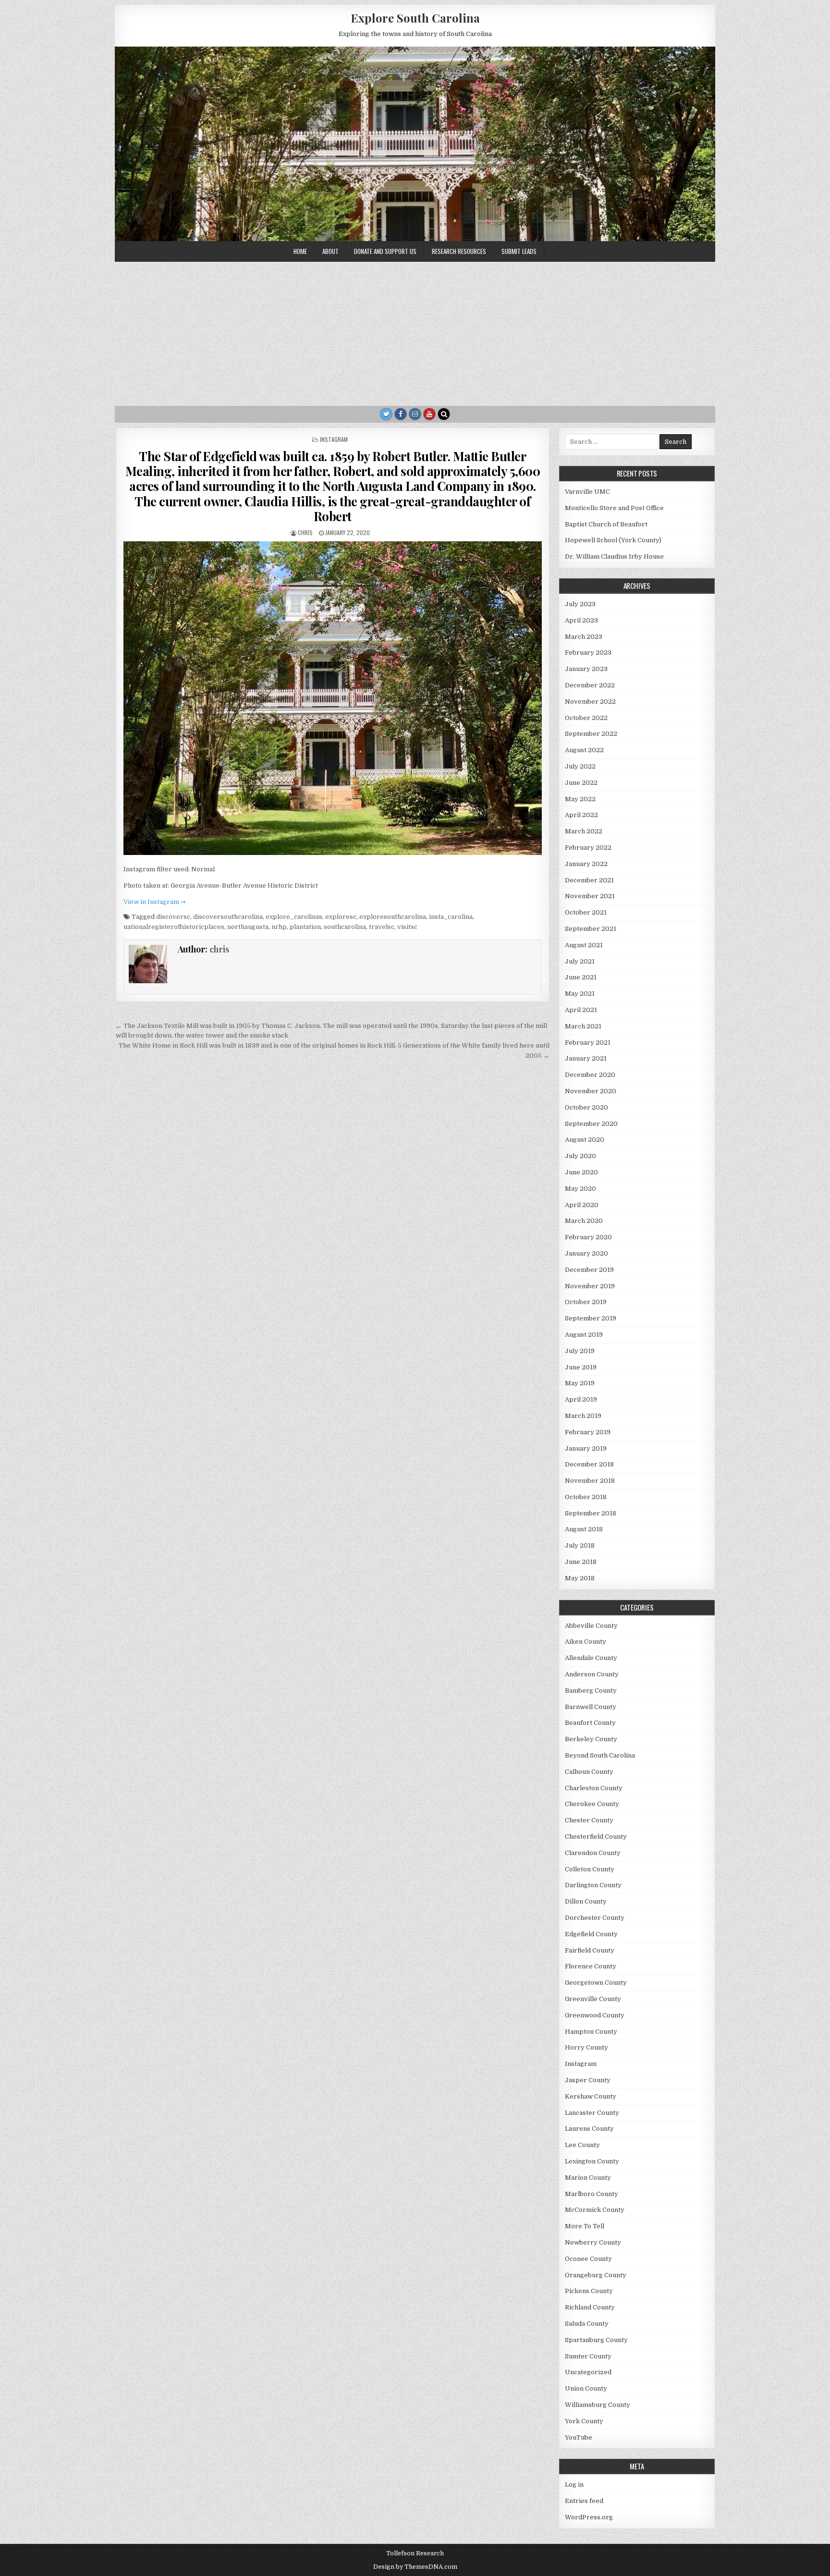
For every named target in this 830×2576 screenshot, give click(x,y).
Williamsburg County (598, 2405)
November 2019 (590, 1286)
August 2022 (584, 750)
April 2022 (581, 815)
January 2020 (586, 1253)
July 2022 (580, 766)
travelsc (382, 927)
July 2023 (580, 604)
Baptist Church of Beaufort (606, 524)
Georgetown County (596, 1983)
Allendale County (591, 1658)
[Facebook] (401, 414)
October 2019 (586, 1302)
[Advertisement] (415, 334)
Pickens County (589, 2291)
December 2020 (590, 1075)
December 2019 (589, 1270)
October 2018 (586, 1497)
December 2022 (590, 685)
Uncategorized (588, 2372)
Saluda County (587, 2324)
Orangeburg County (596, 2275)
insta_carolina (451, 917)
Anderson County (592, 1674)
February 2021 (588, 1043)
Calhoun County (589, 1772)
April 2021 (581, 1010)
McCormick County (595, 2210)
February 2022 (588, 848)
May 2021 (580, 994)
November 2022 (590, 702)
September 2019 (591, 1318)
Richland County (590, 2307)
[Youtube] (429, 414)
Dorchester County (595, 1918)
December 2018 (589, 1464)
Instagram (334, 439)
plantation (305, 927)
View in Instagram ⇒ (155, 902)
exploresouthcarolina (393, 917)
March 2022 (584, 831)
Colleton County (590, 1869)
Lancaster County (592, 2113)
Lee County (582, 2145)
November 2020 (591, 1091)
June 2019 (581, 1367)
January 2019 (586, 1448)
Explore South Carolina (415, 18)
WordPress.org (589, 2517)
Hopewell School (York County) (613, 540)
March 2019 (583, 1416)
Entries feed (584, 2501)
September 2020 (591, 1124)
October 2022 (586, 718)
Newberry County (593, 2242)
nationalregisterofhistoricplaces (174, 927)
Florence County (591, 1966)
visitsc (407, 927)
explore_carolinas (294, 917)
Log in (574, 2484)
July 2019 (580, 1351)
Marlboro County (592, 2194)
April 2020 (582, 1205)
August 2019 (584, 1335)
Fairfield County (590, 1950)
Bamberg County (591, 1691)
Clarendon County (593, 1853)
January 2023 (586, 669)
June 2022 (581, 783)
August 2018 (584, 1529)
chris (305, 532)
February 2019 (588, 1432)
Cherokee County (592, 1804)
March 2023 (584, 637)
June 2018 (581, 1562)
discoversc (173, 917)
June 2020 (581, 1172)
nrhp (279, 927)
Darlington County (593, 1885)
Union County (586, 2388)
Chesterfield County (596, 1837)
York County (584, 2421)
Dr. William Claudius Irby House (614, 556)
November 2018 (590, 1481)
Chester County (589, 1820)
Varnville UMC (587, 492)
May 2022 (580, 799)
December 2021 (589, 880)
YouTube (579, 2437)
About (330, 251)
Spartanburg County (596, 2340)
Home (300, 251)
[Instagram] (415, 414)
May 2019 (580, 1383)
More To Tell (585, 2226)
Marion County (588, 2178)
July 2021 (580, 961)
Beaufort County (590, 1723)
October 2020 (586, 1107)
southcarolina (345, 927)
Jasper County (588, 2080)
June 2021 (581, 977)
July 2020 (580, 1156)
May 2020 (580, 1189)
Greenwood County (595, 2015)
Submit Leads (519, 251)
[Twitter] (386, 414)
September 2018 (591, 1513)
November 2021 (590, 896)
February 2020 (588, 1237)
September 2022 (591, 734)
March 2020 (584, 1221)
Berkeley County (591, 1739)
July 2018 (580, 1545)
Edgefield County (591, 1934)
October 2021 (586, 912)
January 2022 (586, 864)
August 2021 (584, 945)
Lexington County (592, 2161)
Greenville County (593, 1999)
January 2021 (586, 1058)
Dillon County (586, 1901)
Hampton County (591, 2032)
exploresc (341, 917)
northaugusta (248, 927)
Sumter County (588, 2356)
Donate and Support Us (385, 251)
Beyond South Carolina (600, 1755)
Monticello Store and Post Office (614, 508)
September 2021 (591, 929)
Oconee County (588, 2259)
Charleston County (594, 1788)
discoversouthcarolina (228, 917)
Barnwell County (591, 1707)
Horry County (586, 2047)
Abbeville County (591, 1626)
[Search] (444, 414)
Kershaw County (591, 2096)
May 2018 (580, 1578)
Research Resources (459, 251)
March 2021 (583, 1026)
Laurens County (589, 2129)
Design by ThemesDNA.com (415, 2567)
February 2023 (588, 653)
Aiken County (586, 1642)
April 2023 (581, 620)
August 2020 (585, 1140)
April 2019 (581, 1399)
